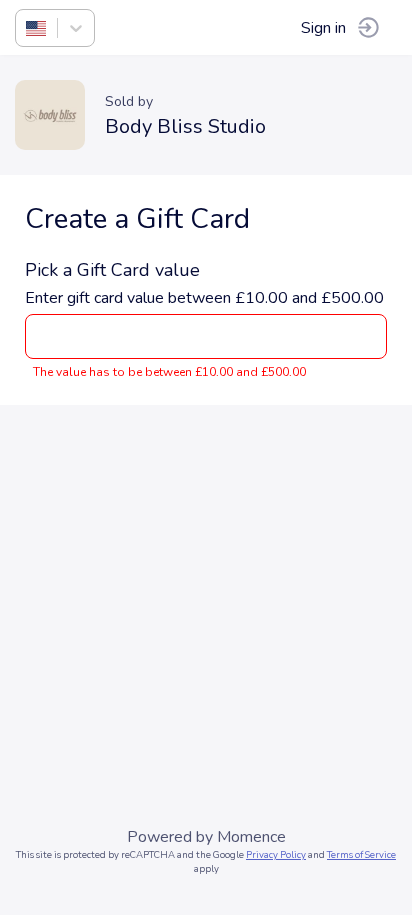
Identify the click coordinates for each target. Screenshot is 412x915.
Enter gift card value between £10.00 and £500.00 (204, 298)
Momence (251, 837)
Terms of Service (361, 854)
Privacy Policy (276, 854)
